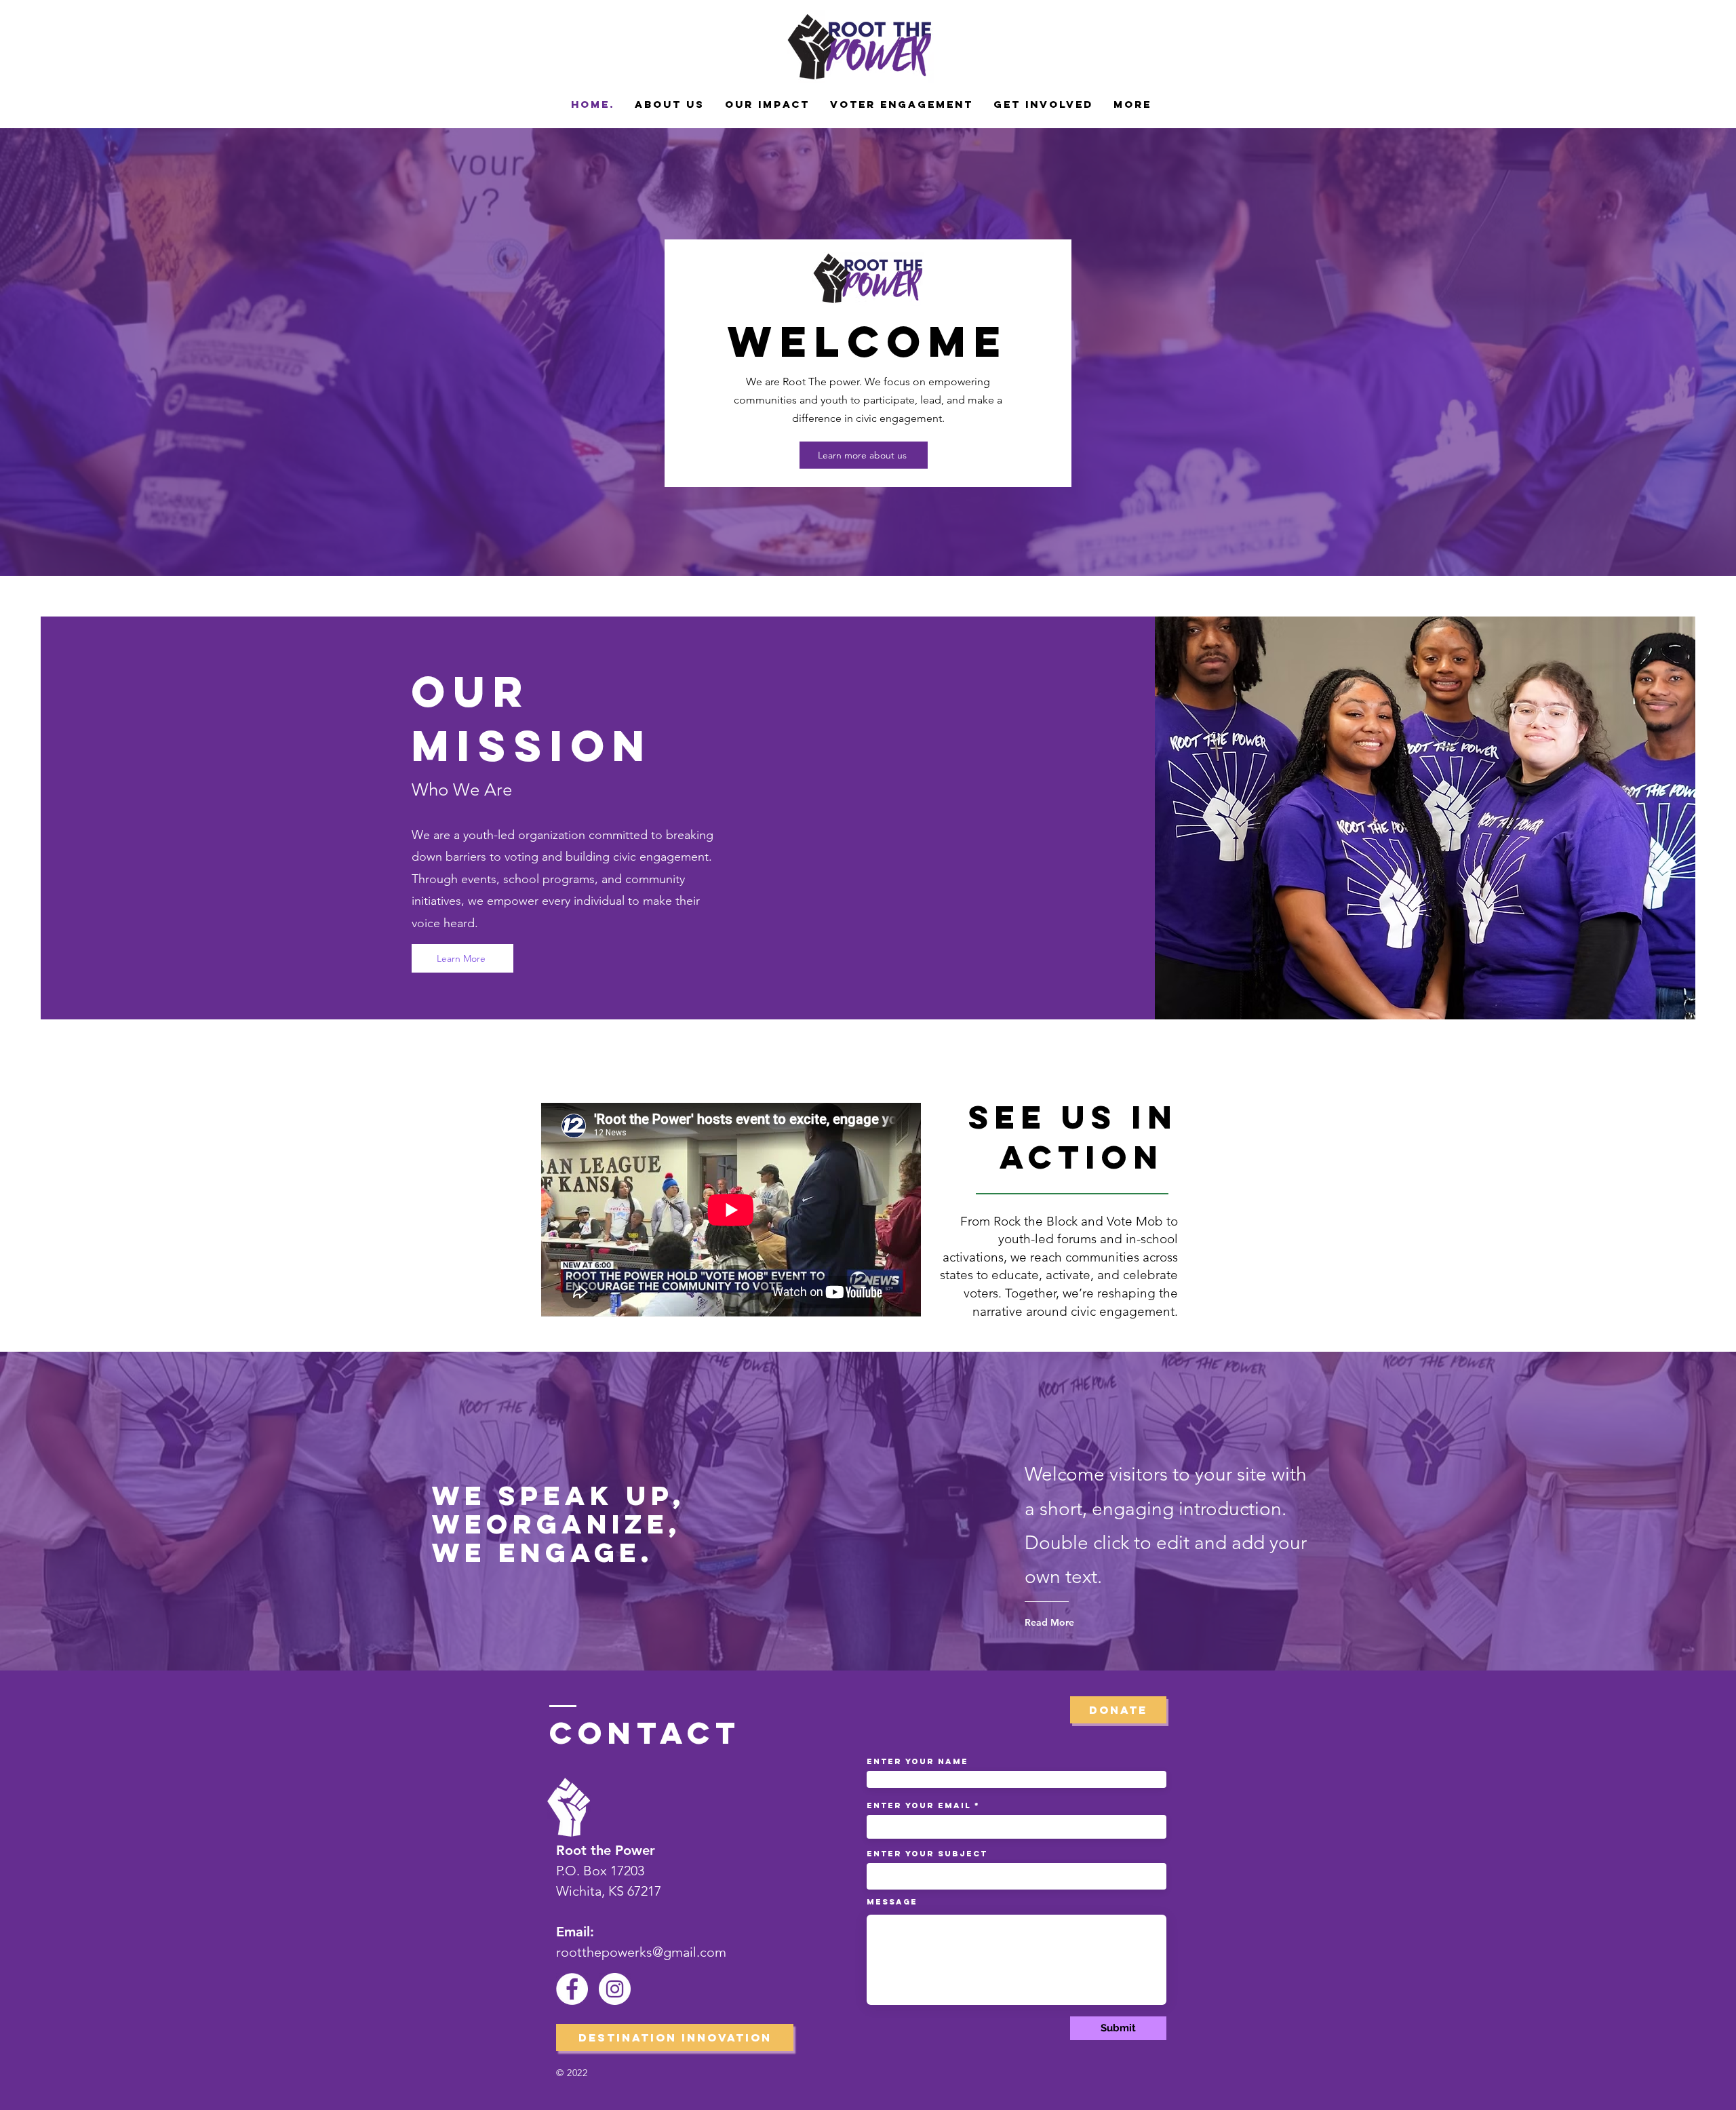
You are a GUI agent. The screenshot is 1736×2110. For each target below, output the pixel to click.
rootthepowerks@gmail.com (641, 1952)
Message (892, 1902)
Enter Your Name (918, 1761)
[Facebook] (572, 1989)
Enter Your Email (919, 1805)
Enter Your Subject (927, 1854)
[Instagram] (615, 1989)
